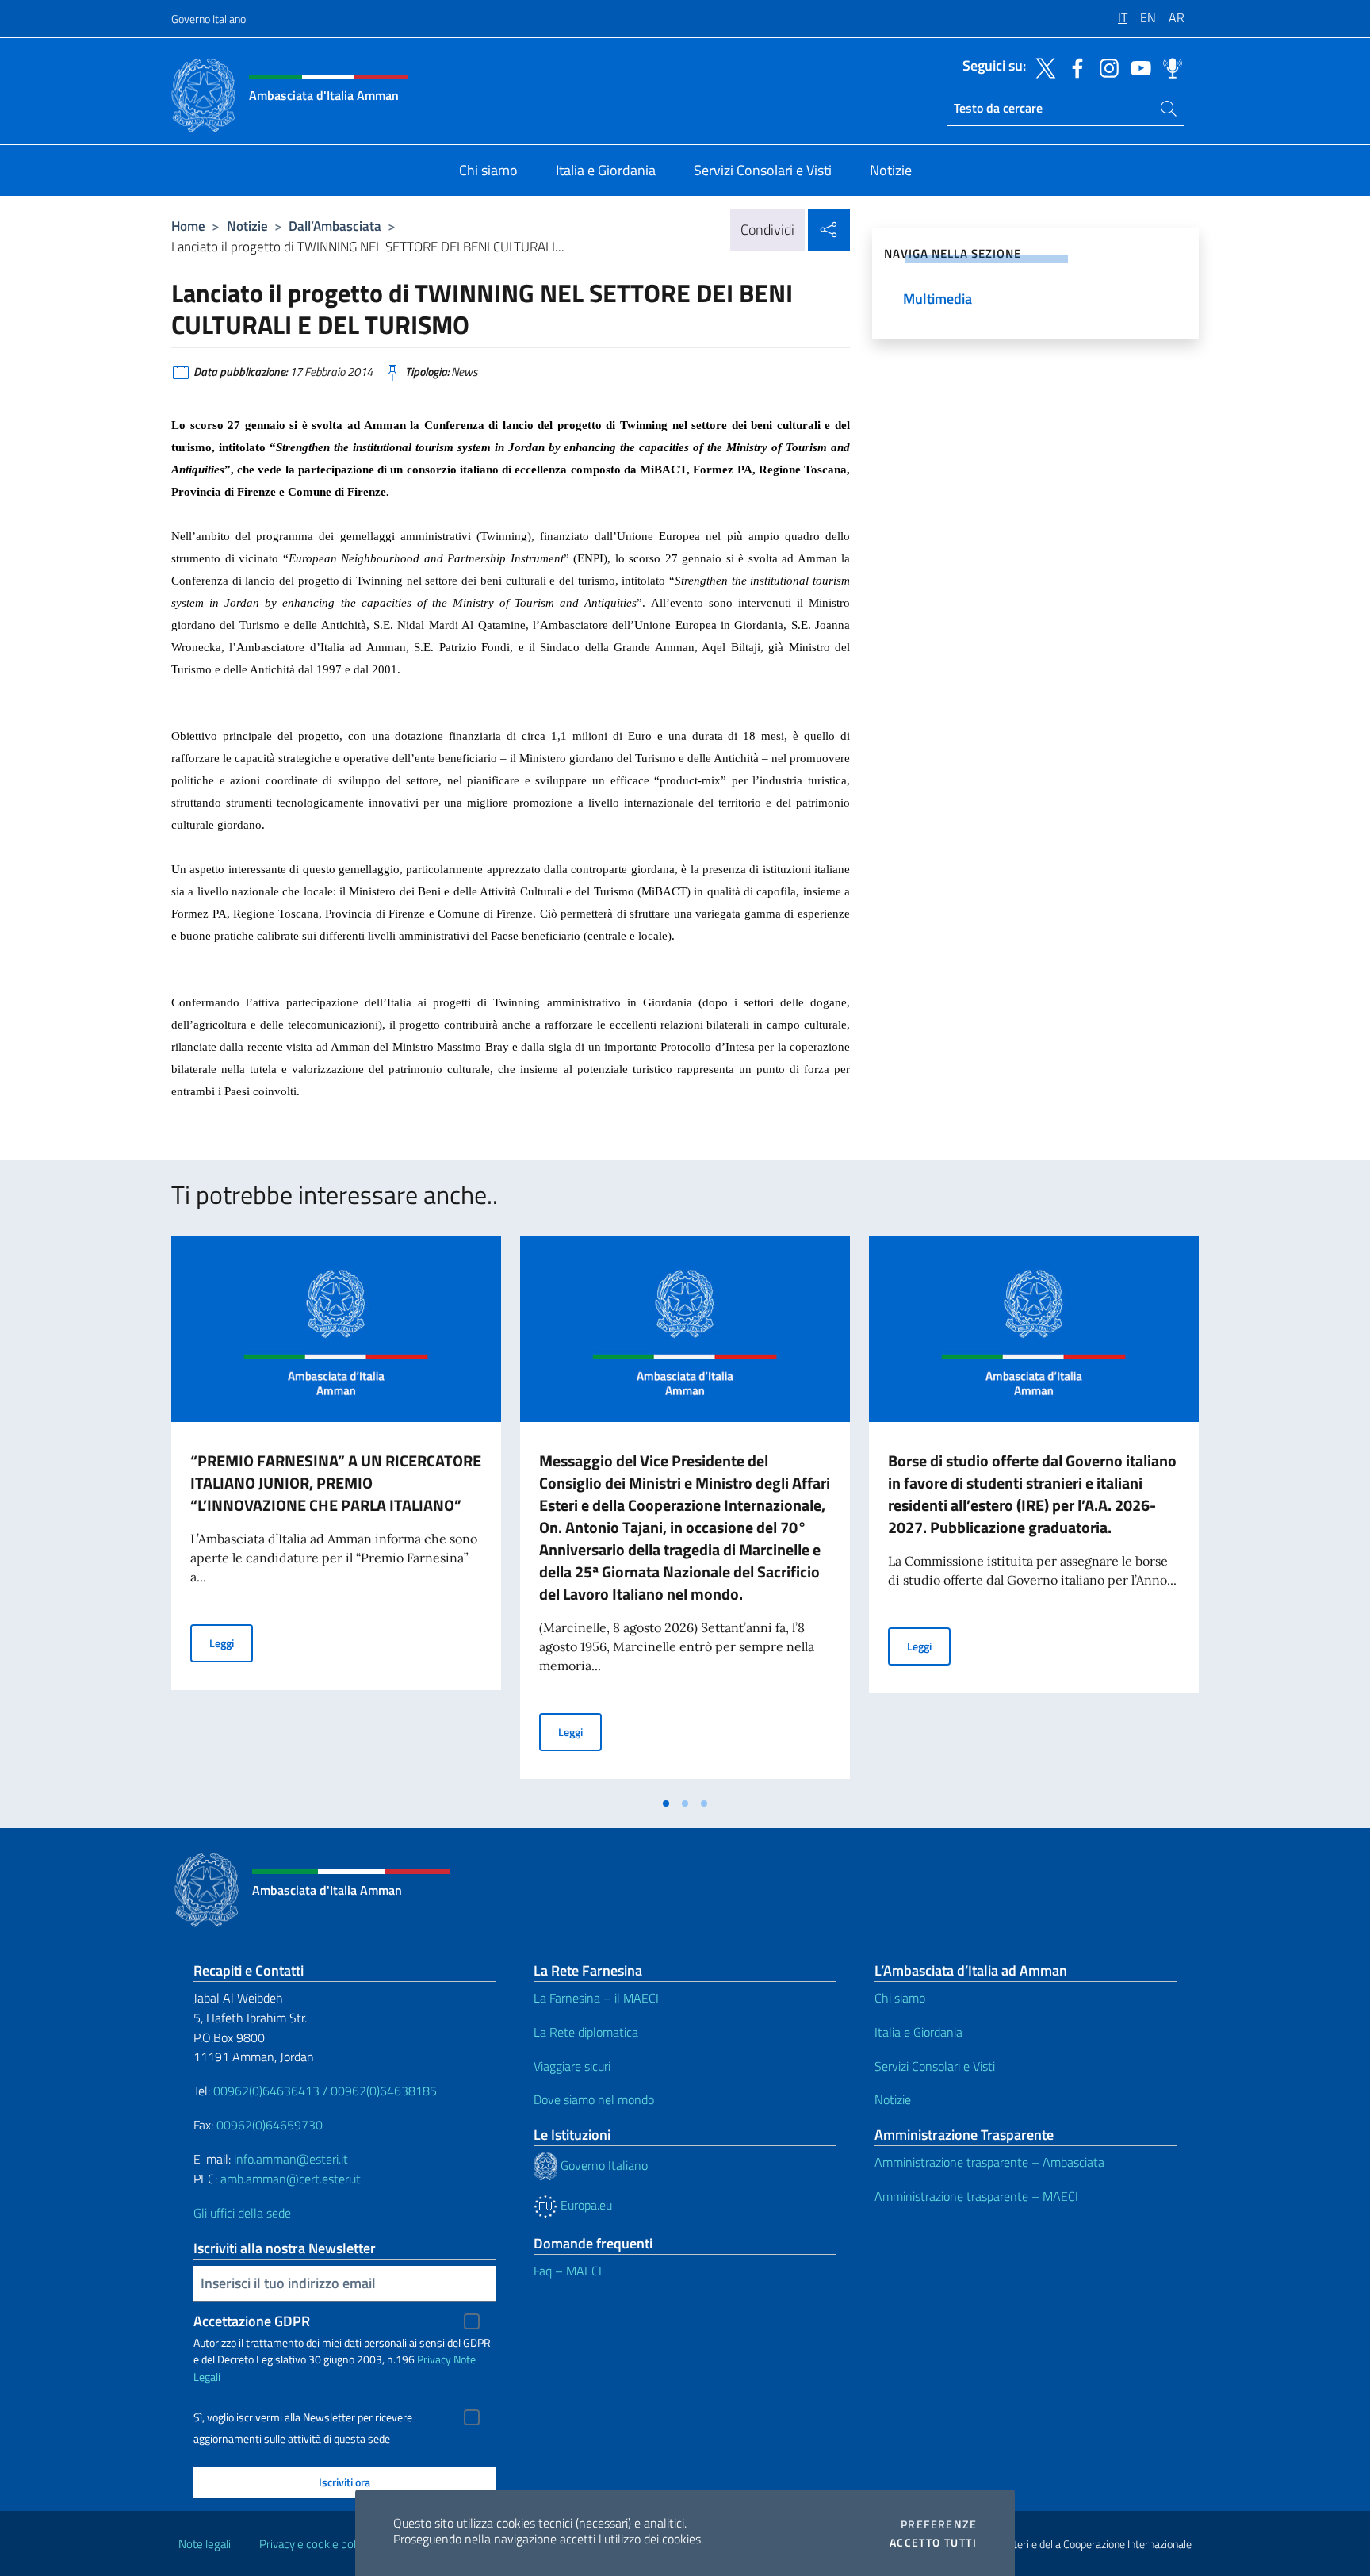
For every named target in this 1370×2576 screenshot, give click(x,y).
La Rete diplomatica (586, 2032)
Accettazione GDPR (252, 2321)
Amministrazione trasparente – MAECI (976, 2196)
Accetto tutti (933, 2543)
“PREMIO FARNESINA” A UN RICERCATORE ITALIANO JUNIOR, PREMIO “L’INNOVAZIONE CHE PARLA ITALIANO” (336, 1483)
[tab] (666, 1804)
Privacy (434, 2359)
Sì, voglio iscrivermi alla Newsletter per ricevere (303, 2417)
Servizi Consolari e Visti (935, 2066)
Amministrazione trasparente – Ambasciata (989, 2162)
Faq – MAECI (568, 2271)
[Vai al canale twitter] (1042, 67)
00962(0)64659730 (270, 2125)
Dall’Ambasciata (335, 226)
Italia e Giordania (918, 2032)
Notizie (247, 226)
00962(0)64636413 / (270, 2091)
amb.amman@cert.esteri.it (291, 2179)
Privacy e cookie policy (314, 2544)
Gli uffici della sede (242, 2213)
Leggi (231, 1643)
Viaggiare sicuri (572, 2066)
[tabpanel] (336, 1512)
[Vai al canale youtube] (1137, 67)
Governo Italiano (209, 19)
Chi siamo (900, 1998)
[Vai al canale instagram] (1105, 67)
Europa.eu (585, 2205)
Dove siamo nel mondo (594, 2099)
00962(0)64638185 (384, 2091)
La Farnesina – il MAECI (596, 1998)
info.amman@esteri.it (291, 2159)
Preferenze (939, 2524)
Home (188, 226)
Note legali (205, 2544)
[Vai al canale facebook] (1073, 67)
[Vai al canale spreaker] (1169, 67)
